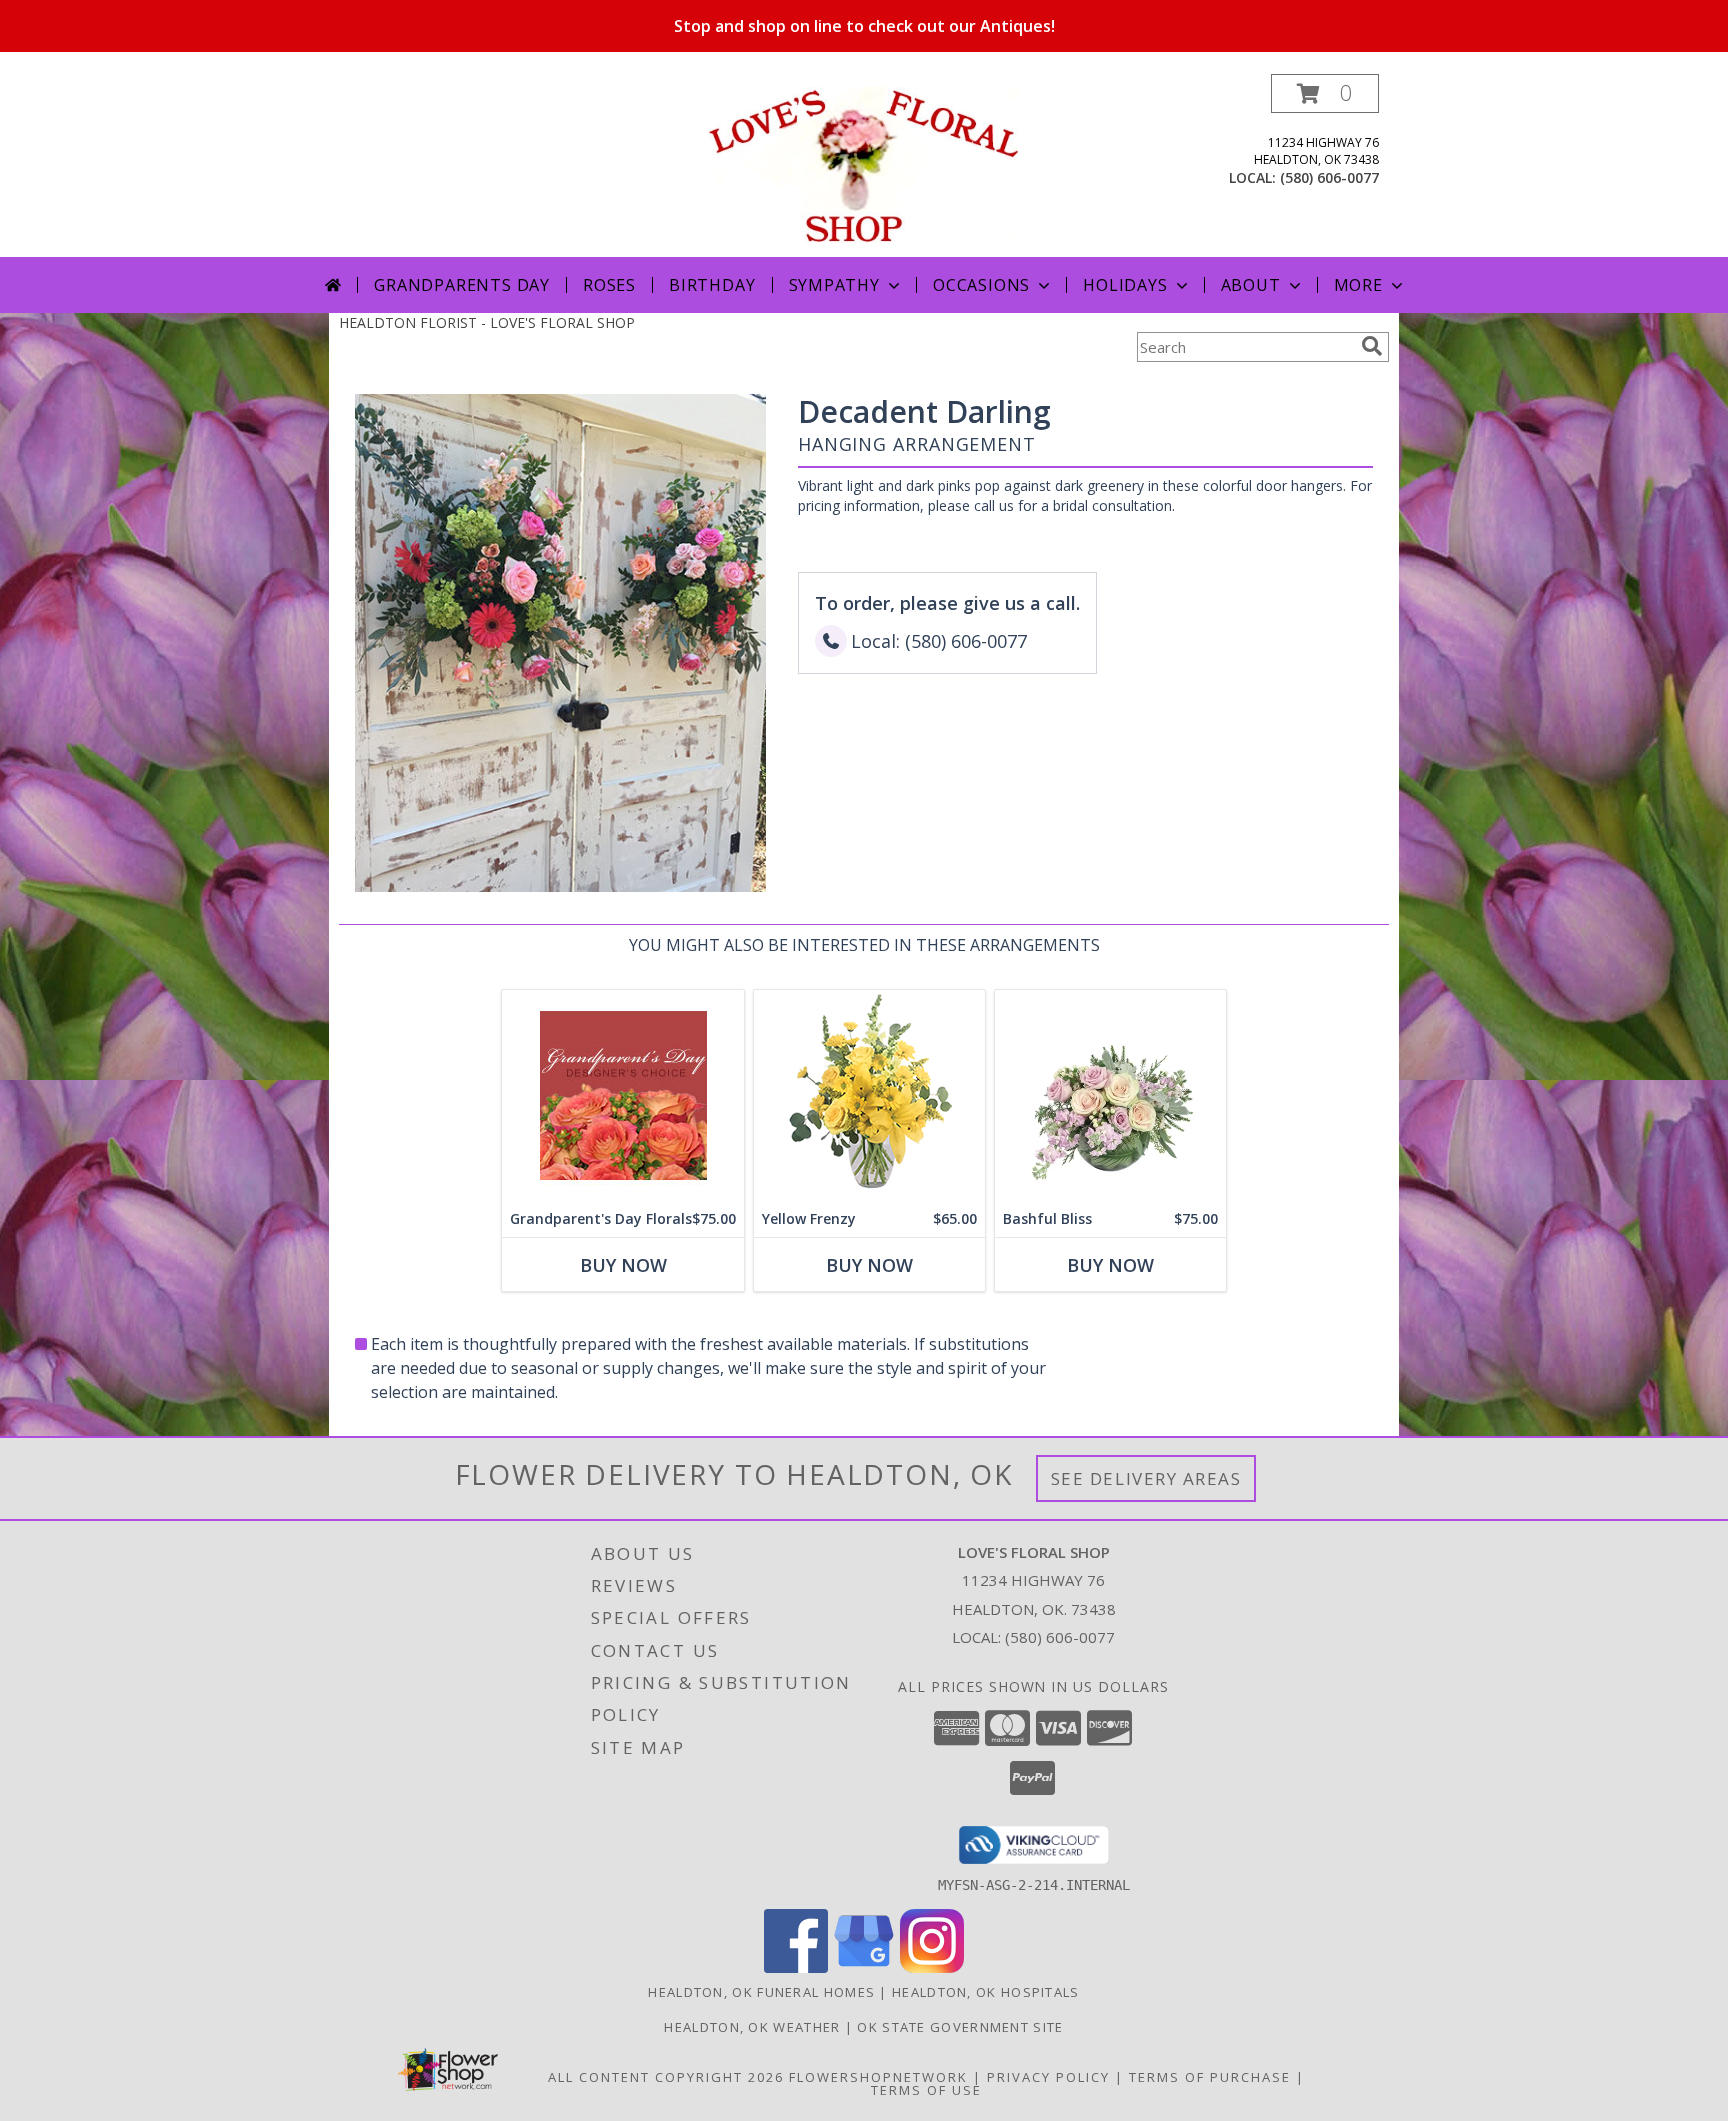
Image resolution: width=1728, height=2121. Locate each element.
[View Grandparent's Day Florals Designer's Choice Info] (623, 1095)
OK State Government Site (960, 2027)
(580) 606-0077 (1329, 177)
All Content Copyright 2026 (666, 2077)
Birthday (712, 285)
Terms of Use (926, 2090)
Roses (609, 285)
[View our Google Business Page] (864, 1967)
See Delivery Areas (1146, 1478)
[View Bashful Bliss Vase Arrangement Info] (1110, 1095)
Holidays (1125, 285)
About (1251, 285)
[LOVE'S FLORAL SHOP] (864, 165)
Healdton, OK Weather (752, 2027)
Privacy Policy (1048, 2077)
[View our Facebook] (796, 1967)
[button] (1325, 93)
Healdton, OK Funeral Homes (761, 1992)
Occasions (981, 285)
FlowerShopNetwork (878, 2077)
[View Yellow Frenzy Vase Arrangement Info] (869, 1095)
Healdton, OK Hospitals (986, 1992)
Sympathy (834, 285)
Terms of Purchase (1210, 2077)
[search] (1372, 346)
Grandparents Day (462, 285)
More (1358, 285)
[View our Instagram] (932, 1967)
